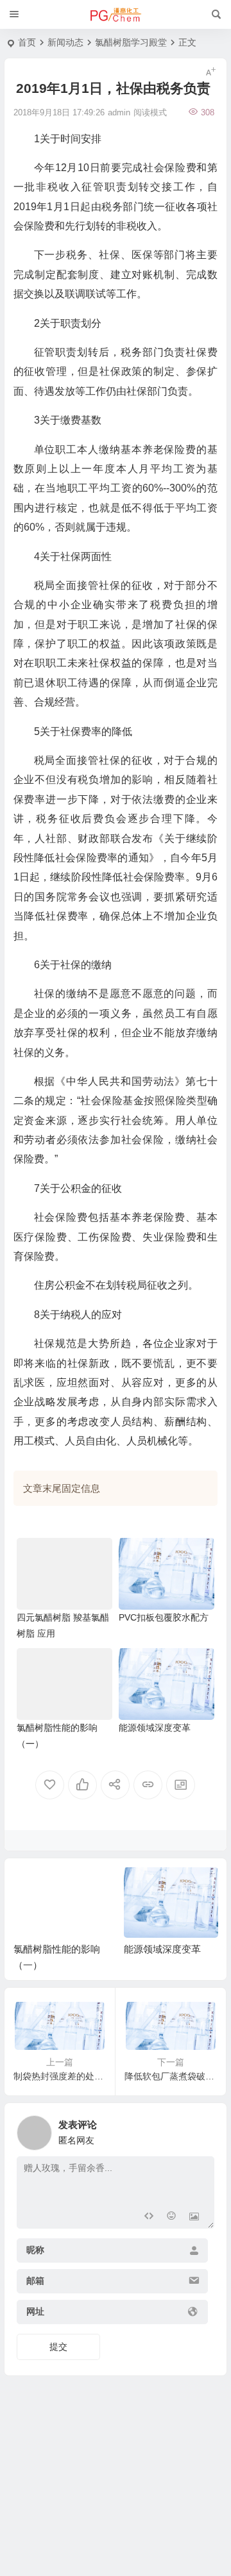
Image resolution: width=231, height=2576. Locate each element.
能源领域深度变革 (155, 1728)
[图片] (194, 2217)
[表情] (171, 2217)
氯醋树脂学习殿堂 (131, 42)
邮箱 (35, 2281)
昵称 (35, 2250)
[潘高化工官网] (115, 15)
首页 (27, 42)
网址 (35, 2311)
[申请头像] (201, 2129)
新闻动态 (65, 42)
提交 (58, 2347)
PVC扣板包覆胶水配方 (164, 1617)
